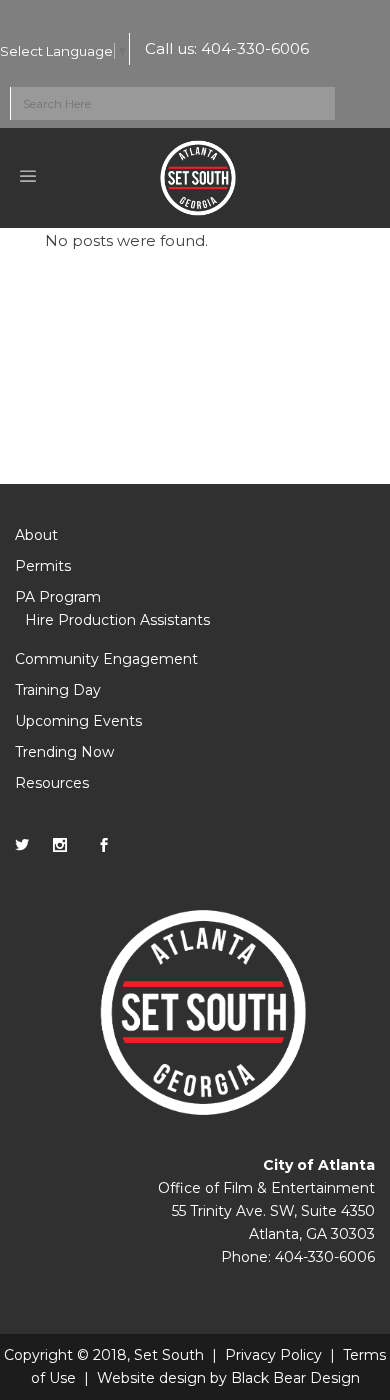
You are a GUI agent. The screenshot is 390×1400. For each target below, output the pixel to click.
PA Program (58, 597)
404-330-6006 (255, 48)
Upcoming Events (78, 721)
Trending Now (64, 752)
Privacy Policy (273, 1355)
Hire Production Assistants (117, 620)
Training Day (58, 690)
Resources (52, 783)
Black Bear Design (295, 1378)
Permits (43, 566)
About (36, 535)
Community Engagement (106, 659)
